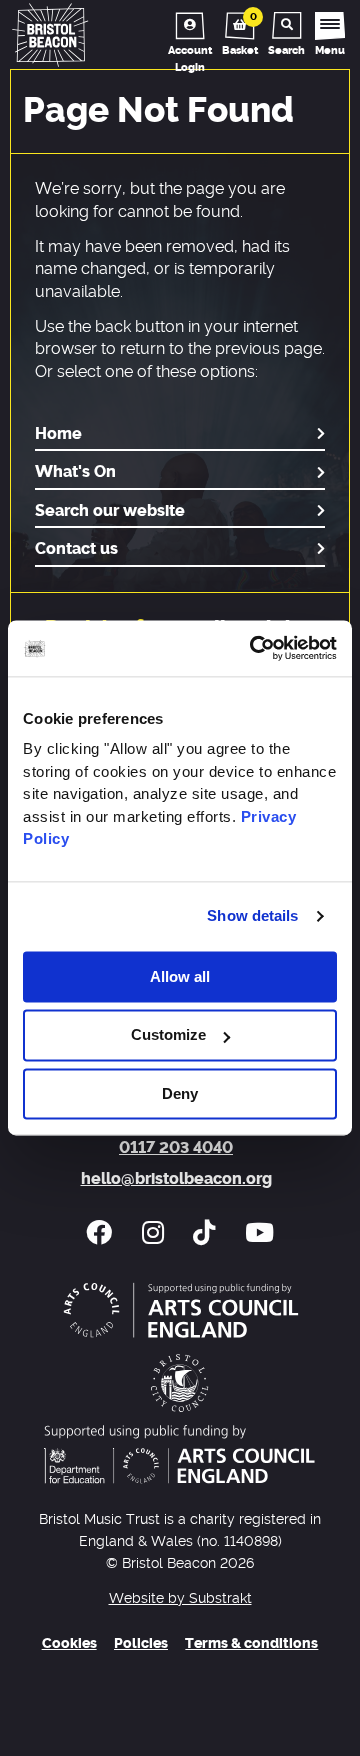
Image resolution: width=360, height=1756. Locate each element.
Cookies (69, 1643)
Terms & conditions (251, 1643)
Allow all (180, 976)
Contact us (76, 549)
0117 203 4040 (176, 1148)
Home (58, 434)
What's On (75, 472)
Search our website (110, 511)
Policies (141, 1643)
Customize (168, 1035)
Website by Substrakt (180, 1598)
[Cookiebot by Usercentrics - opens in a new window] (254, 648)
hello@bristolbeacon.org (176, 1179)
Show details (252, 915)
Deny (180, 1093)
